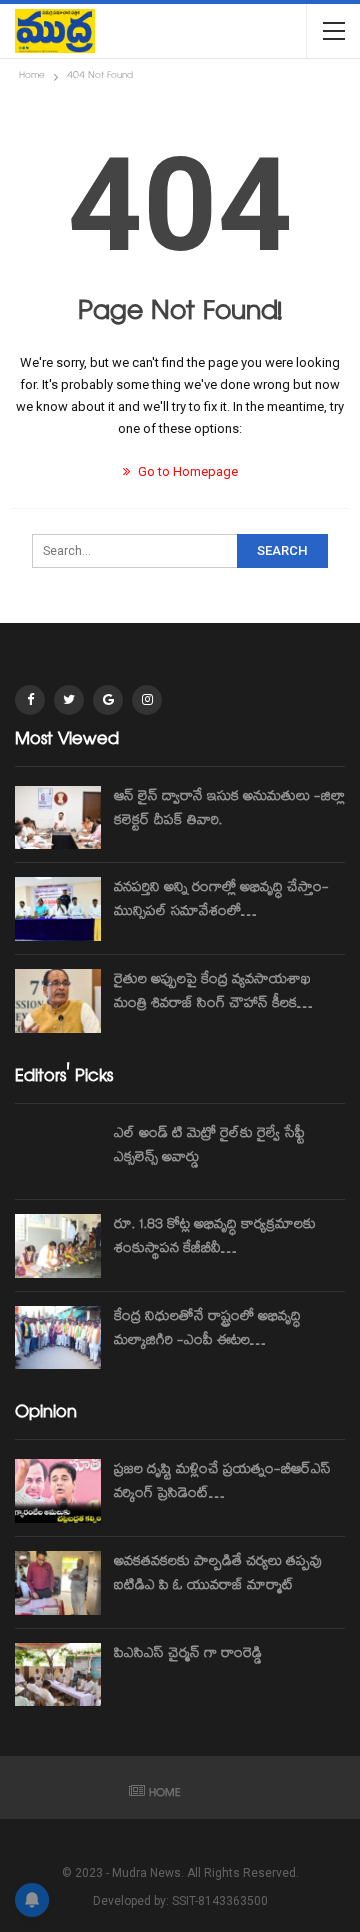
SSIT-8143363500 (220, 1901)
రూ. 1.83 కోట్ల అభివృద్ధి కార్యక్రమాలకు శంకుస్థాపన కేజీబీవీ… (215, 1238)
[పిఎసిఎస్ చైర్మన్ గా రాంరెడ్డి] (58, 1675)
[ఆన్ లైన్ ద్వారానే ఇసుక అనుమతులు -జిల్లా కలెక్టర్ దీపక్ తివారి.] (58, 818)
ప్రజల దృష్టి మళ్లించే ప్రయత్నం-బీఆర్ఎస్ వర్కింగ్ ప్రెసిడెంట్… (222, 1483)
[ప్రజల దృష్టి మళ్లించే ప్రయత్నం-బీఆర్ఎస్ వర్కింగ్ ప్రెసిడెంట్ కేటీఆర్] (58, 1491)
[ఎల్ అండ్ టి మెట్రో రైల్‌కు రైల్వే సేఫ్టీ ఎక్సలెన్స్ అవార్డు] (58, 1155)
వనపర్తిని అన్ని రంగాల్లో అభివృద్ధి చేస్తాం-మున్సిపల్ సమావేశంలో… (221, 901)
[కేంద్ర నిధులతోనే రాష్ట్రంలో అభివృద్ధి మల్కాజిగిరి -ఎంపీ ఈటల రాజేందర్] (58, 1338)
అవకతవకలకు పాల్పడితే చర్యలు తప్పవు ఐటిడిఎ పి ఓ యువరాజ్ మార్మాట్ (218, 1575)
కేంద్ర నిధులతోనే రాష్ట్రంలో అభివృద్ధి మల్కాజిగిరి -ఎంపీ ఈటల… (207, 1330)
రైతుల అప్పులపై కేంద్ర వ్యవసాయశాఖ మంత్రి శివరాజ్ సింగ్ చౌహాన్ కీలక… (213, 993)
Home (165, 1794)
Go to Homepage (186, 471)
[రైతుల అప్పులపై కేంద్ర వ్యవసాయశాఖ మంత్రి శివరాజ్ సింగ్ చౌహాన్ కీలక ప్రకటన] (58, 1001)
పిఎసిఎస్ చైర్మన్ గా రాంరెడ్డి (188, 1655)
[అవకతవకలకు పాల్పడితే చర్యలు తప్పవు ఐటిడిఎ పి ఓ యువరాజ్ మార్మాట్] (58, 1583)
